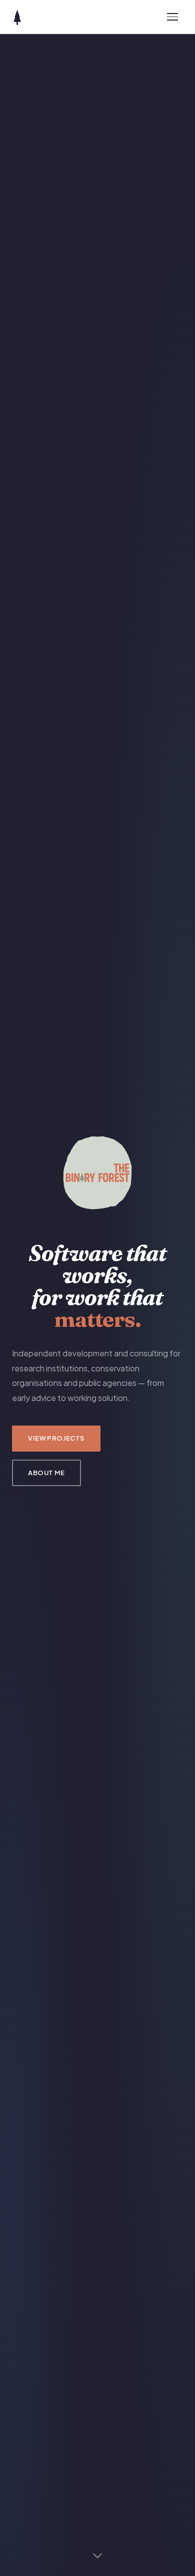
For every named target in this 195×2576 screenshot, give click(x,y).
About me (46, 1473)
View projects (56, 1438)
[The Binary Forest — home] (17, 17)
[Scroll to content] (97, 2555)
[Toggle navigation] (173, 17)
